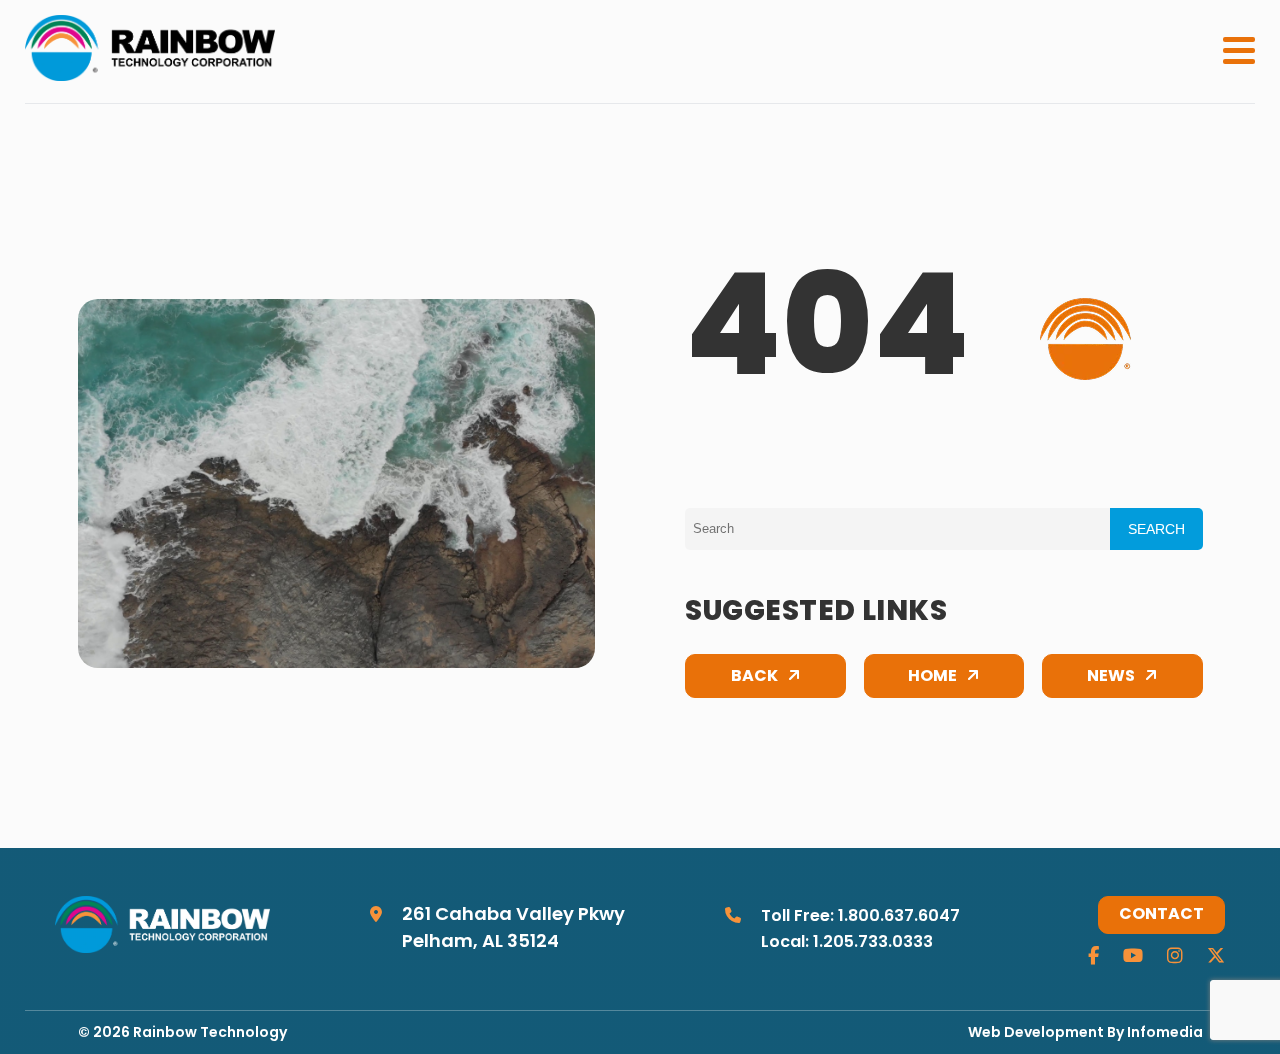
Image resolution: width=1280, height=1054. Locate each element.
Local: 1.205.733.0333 (847, 943)
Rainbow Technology (210, 1033)
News (1111, 677)
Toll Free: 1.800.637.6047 (860, 917)
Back (754, 677)
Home (932, 677)
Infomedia (1165, 1033)
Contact (1161, 915)
